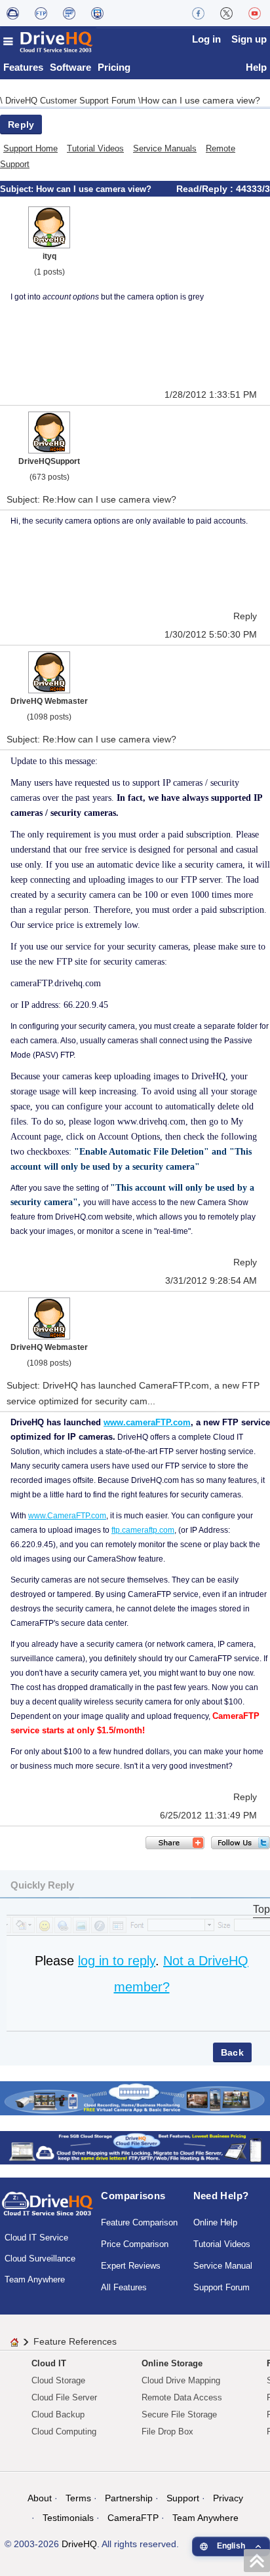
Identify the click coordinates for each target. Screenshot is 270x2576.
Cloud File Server (64, 2397)
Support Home (30, 148)
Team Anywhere (35, 2279)
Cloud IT (49, 2363)
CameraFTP (133, 2518)
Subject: (18, 189)
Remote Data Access (182, 2397)
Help (256, 67)
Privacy (228, 2498)
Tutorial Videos (95, 148)
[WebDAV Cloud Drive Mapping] (13, 13)
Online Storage (172, 2363)
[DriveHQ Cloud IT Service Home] (48, 42)
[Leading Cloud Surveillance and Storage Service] (135, 2097)
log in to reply (117, 1961)
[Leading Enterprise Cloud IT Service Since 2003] (135, 2147)
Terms (78, 2498)
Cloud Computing (64, 2432)
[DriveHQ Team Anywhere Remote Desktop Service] (97, 13)
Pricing (114, 67)
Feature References (75, 2341)
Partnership (129, 2498)
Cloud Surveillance (40, 2259)
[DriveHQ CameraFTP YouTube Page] (255, 13)
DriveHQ (79, 2544)
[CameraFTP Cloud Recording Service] (69, 13)
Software (70, 67)
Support (183, 2498)
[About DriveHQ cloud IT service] (48, 2210)
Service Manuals (165, 148)
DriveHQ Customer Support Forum (72, 101)
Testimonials (68, 2518)
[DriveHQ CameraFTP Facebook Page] (198, 13)
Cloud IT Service (36, 2238)
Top (261, 1909)
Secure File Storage (179, 2414)
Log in (206, 39)
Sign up (249, 39)
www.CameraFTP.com (67, 1516)
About (40, 2498)
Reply (21, 125)
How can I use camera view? (201, 100)
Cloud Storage (58, 2380)
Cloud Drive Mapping (181, 2380)
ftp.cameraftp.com (143, 1530)
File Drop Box (167, 2432)
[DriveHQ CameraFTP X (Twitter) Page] (226, 13)
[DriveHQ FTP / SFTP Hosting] (41, 13)
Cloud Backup (58, 2414)
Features (23, 67)
